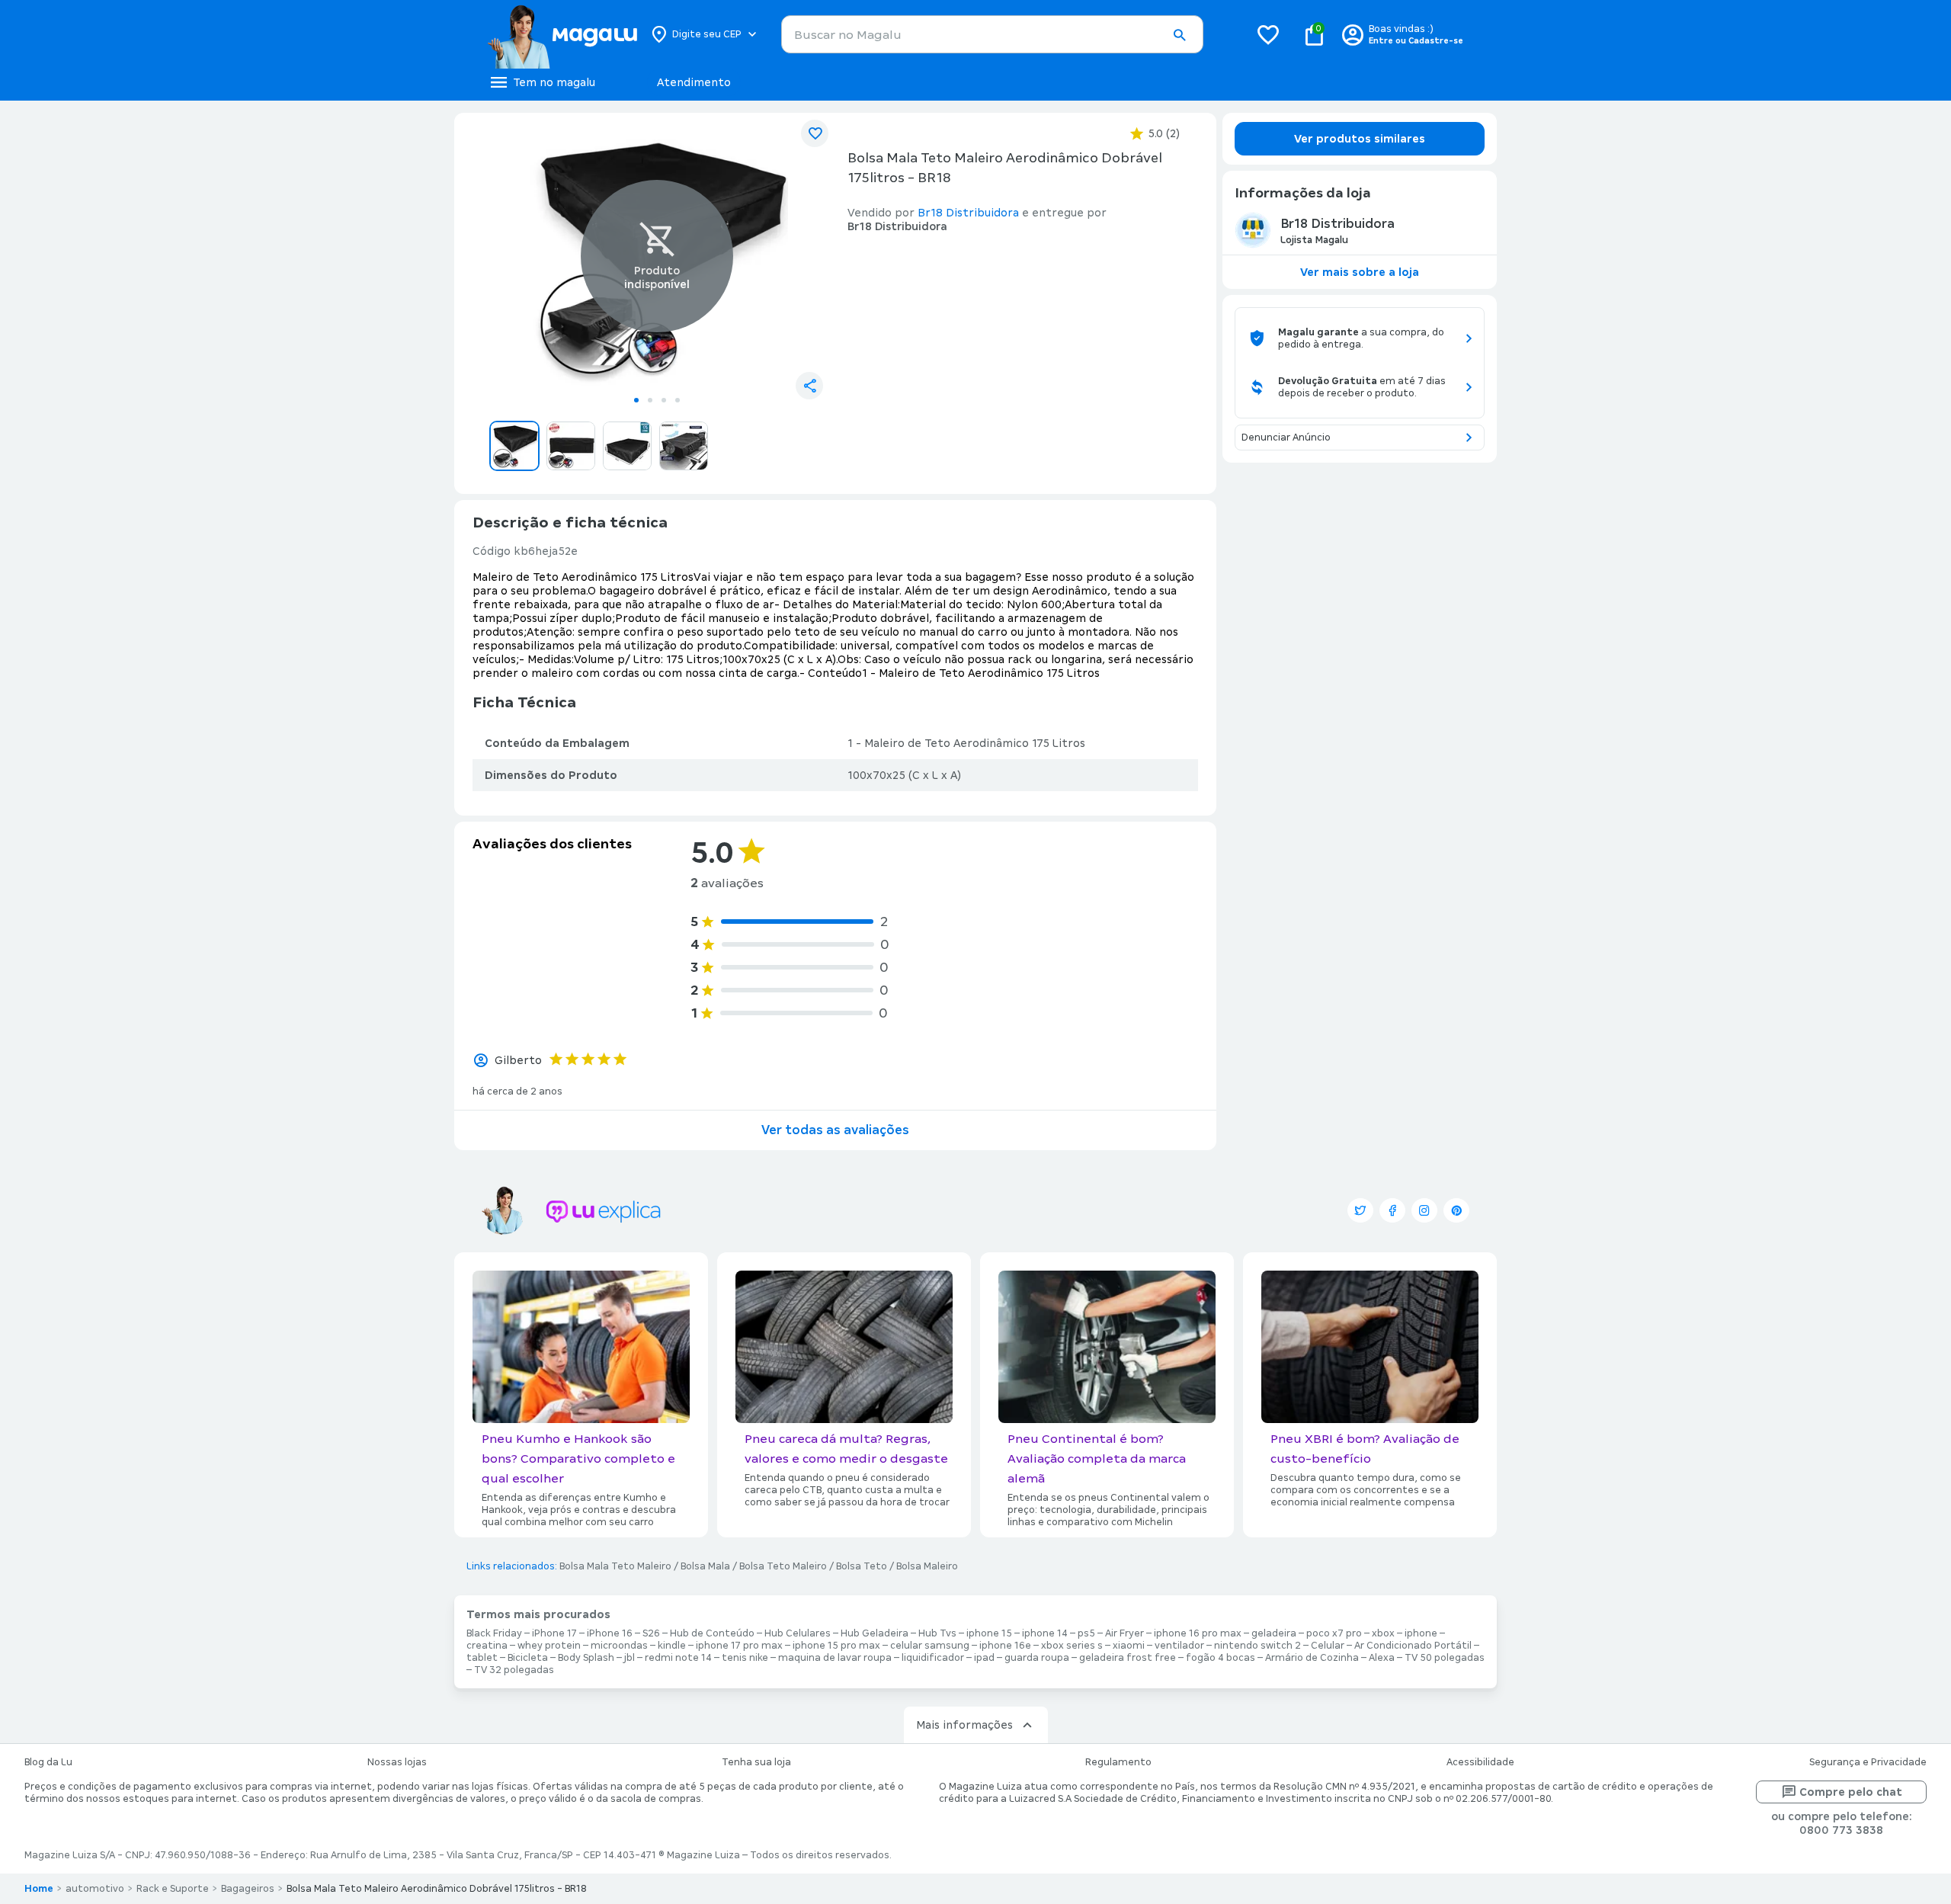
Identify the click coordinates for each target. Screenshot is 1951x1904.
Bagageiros (248, 1889)
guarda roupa (1037, 1658)
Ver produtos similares (1360, 139)
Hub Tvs (937, 1633)
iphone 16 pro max (1198, 1633)
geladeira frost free (1128, 1658)
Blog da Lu (48, 1762)
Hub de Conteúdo (712, 1633)
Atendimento (694, 82)
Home (39, 1889)
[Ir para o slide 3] (664, 400)
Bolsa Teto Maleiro (783, 1566)
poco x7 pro (1334, 1633)
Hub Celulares (798, 1633)
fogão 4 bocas (1221, 1658)
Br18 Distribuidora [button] (968, 213)
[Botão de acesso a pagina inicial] (562, 34)
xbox (1383, 1633)
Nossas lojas (397, 1762)
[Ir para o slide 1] (636, 400)
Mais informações (964, 1725)
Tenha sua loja (756, 1762)
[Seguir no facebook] (1392, 1210)
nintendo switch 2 (1257, 1646)
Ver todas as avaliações (835, 1130)
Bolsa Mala (705, 1566)
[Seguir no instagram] (1424, 1210)
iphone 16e (1005, 1646)
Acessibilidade (1480, 1762)
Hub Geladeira (875, 1633)
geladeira (1274, 1633)
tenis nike (745, 1658)
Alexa (1382, 1658)
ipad (984, 1658)
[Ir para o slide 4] (678, 400)
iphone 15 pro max (836, 1646)
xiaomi (1129, 1646)
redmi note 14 (678, 1658)
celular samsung (930, 1646)
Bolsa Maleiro (927, 1566)
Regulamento (1118, 1762)
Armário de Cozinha (1312, 1658)
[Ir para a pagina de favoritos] (1268, 34)
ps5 (1086, 1633)
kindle (672, 1646)
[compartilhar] (809, 386)
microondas (619, 1646)
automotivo (95, 1889)
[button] (1179, 35)
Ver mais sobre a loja (1360, 272)
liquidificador (933, 1658)
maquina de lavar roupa (835, 1658)
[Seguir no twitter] (1360, 1210)
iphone (1421, 1633)
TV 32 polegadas (514, 1670)
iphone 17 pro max (739, 1646)
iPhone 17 (554, 1633)
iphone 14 (1045, 1633)
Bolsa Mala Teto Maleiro (615, 1566)
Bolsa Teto (862, 1566)
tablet (482, 1658)
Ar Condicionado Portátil (1413, 1646)
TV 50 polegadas (1445, 1658)
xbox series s (1072, 1646)
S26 (651, 1633)
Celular (1328, 1646)
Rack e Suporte (173, 1889)
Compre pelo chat (1851, 1792)
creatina (487, 1646)
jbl (630, 1658)
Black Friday (494, 1633)
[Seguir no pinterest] (1456, 1210)
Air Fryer (1124, 1633)
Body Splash (586, 1658)
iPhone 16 (610, 1633)
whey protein (549, 1646)
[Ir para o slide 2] (650, 400)
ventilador (1179, 1646)
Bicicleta (528, 1658)
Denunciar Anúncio (1286, 438)
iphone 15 (989, 1633)
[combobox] (992, 34)
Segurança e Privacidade (1868, 1762)
